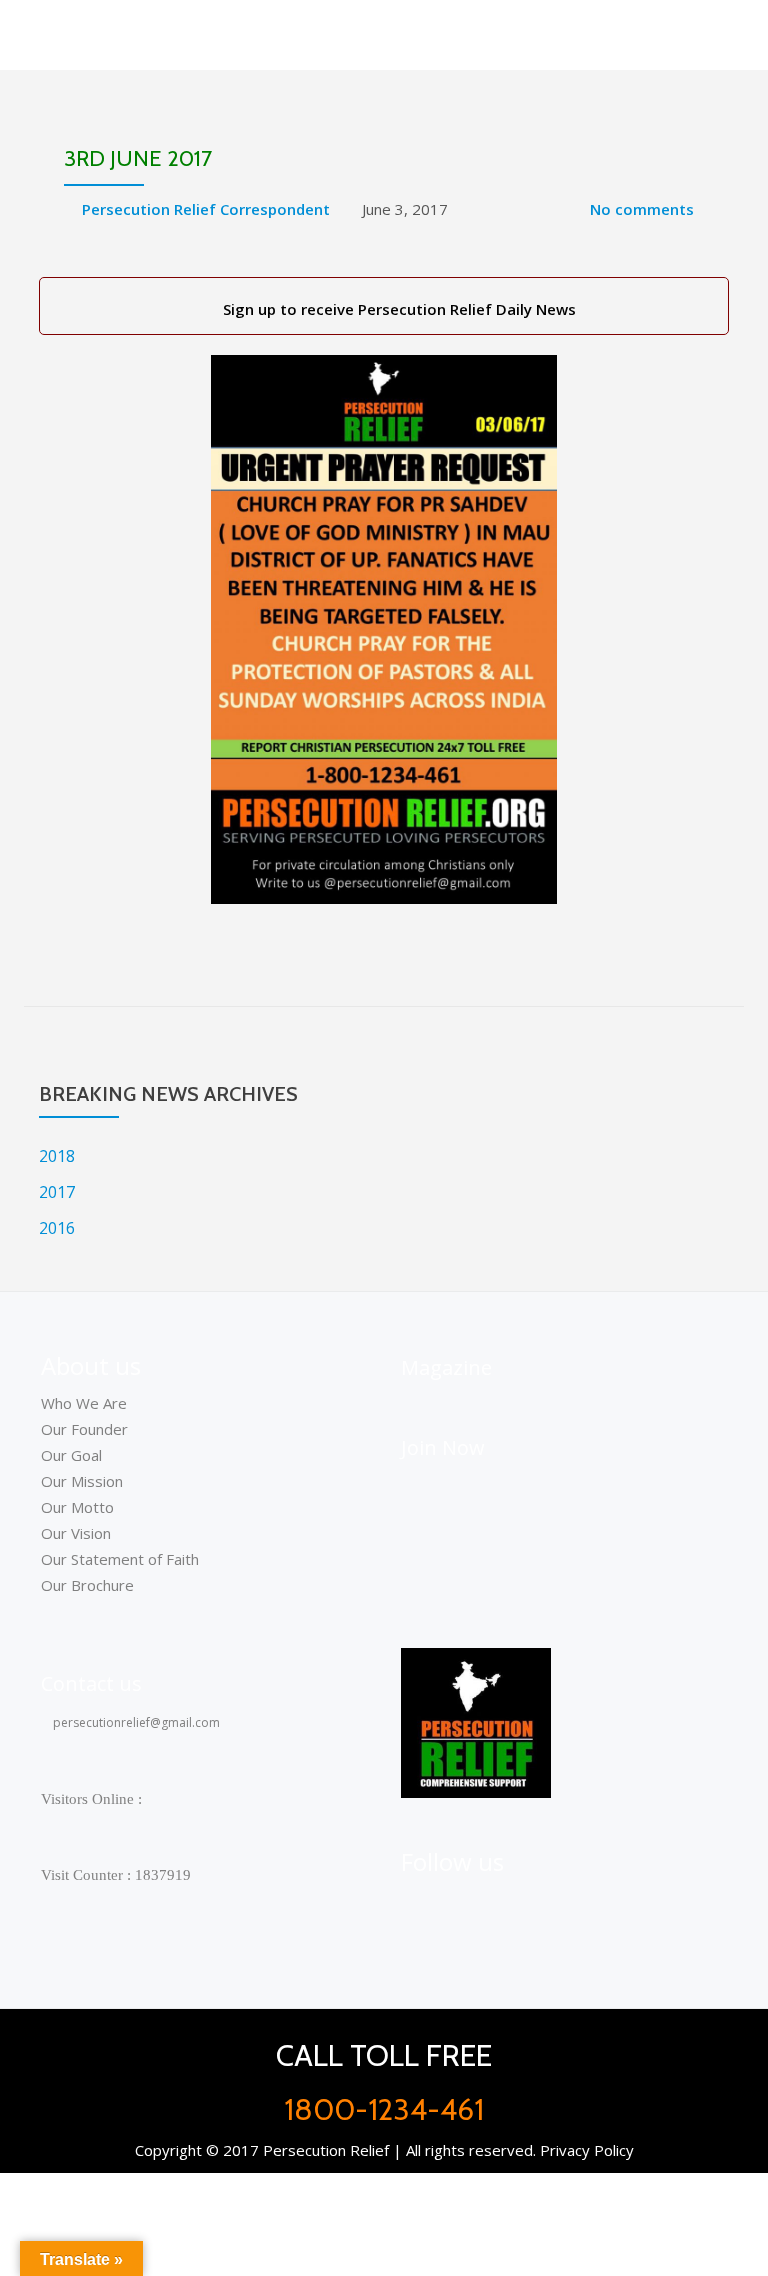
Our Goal (71, 1455)
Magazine (446, 1367)
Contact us (91, 1683)
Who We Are (84, 1403)
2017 (57, 1192)
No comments (642, 209)
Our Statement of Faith (120, 1559)
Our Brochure (87, 1585)
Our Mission (82, 1481)
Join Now (443, 1447)
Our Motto (77, 1507)
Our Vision (76, 1533)
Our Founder (84, 1429)
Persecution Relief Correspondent (206, 209)
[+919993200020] (517, 1905)
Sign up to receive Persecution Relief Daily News (395, 309)
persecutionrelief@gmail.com (135, 1722)
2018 (57, 1156)
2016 (57, 1228)
